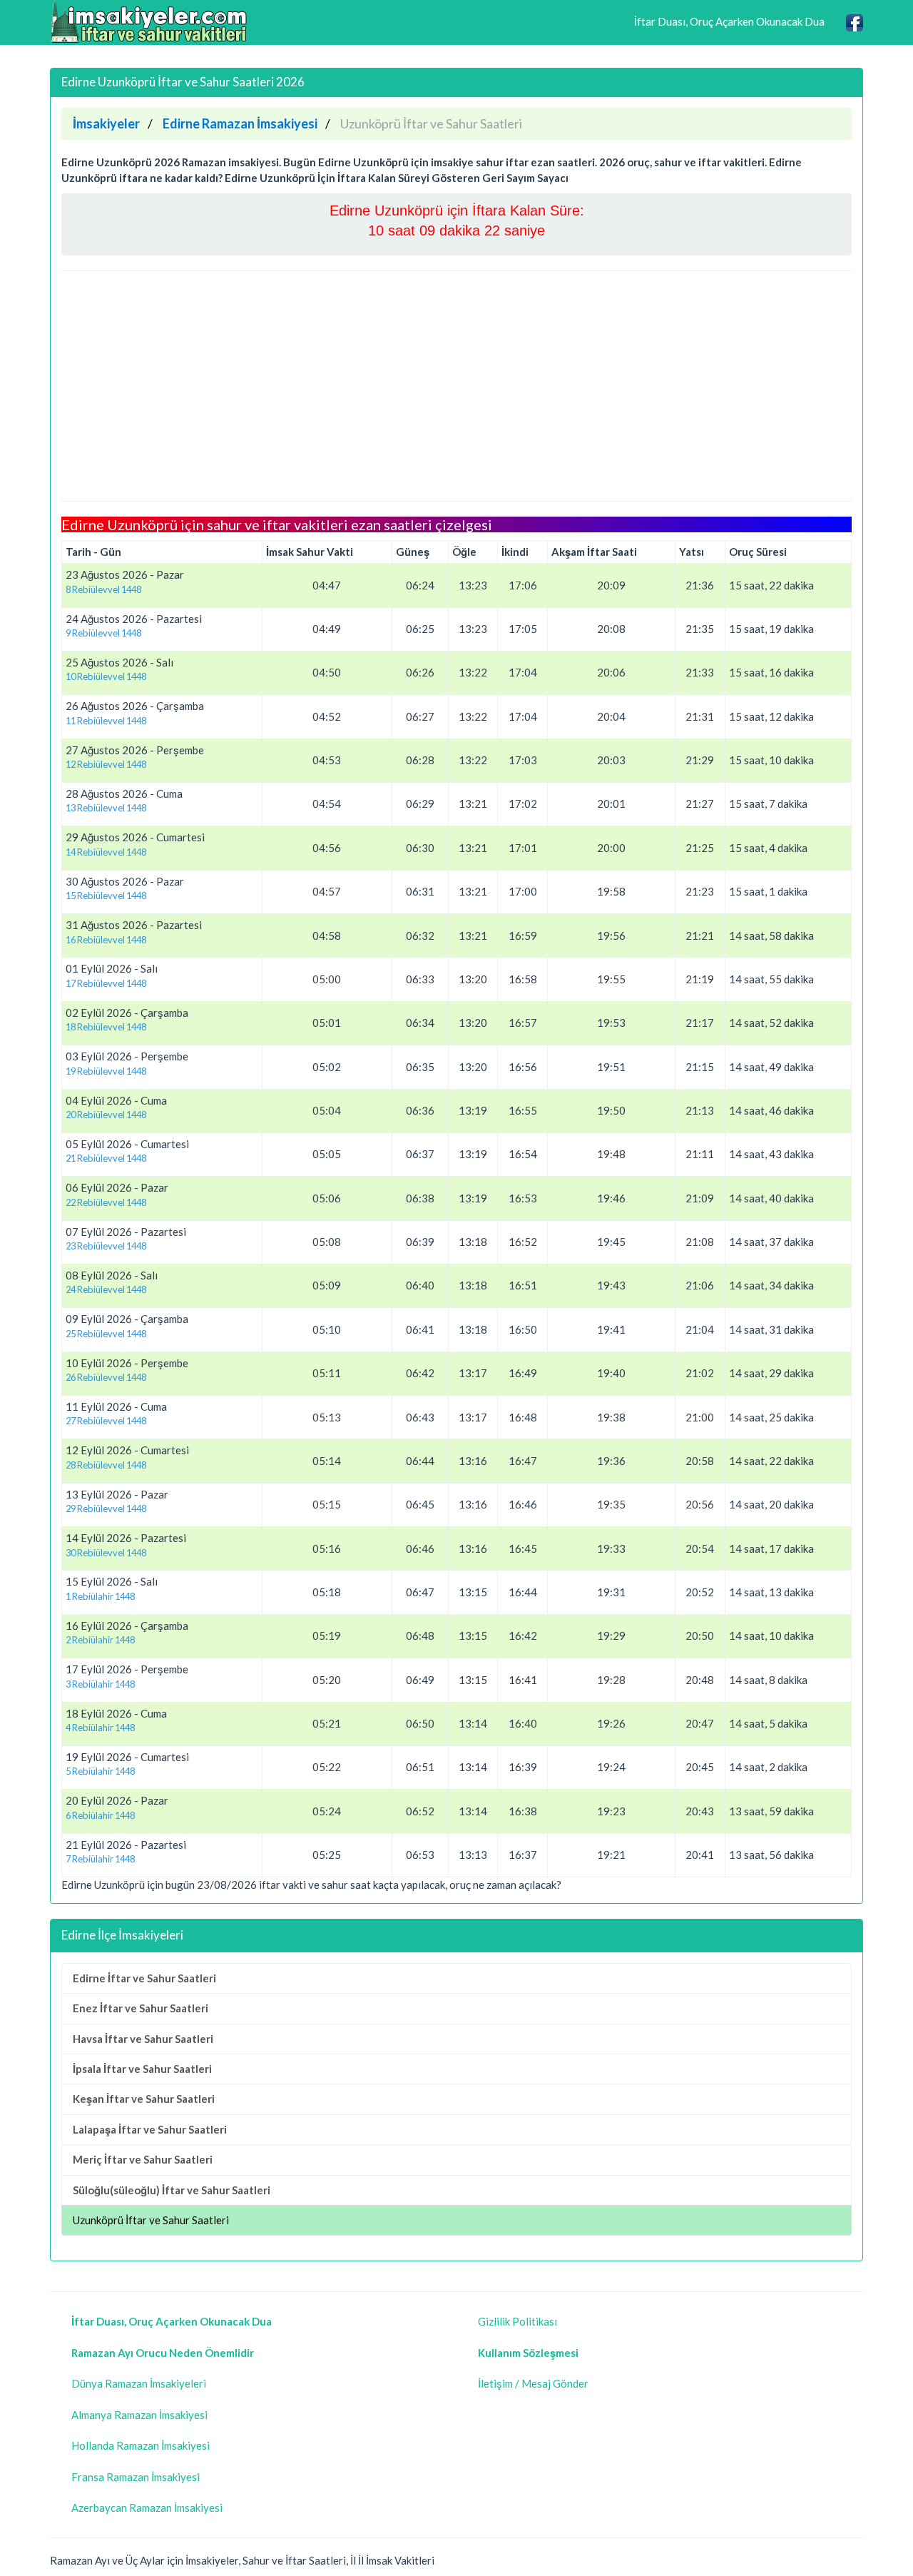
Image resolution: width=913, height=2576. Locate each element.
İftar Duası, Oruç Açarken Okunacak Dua (729, 21)
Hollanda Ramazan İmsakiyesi (141, 2445)
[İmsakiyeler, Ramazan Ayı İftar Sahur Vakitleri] (150, 21)
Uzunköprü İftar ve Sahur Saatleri (151, 2220)
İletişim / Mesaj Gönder (533, 2383)
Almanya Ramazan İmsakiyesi (139, 2415)
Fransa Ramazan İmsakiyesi (136, 2477)
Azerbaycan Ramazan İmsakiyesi (147, 2507)
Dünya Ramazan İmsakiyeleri (139, 2383)
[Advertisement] (456, 386)
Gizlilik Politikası (517, 2321)
